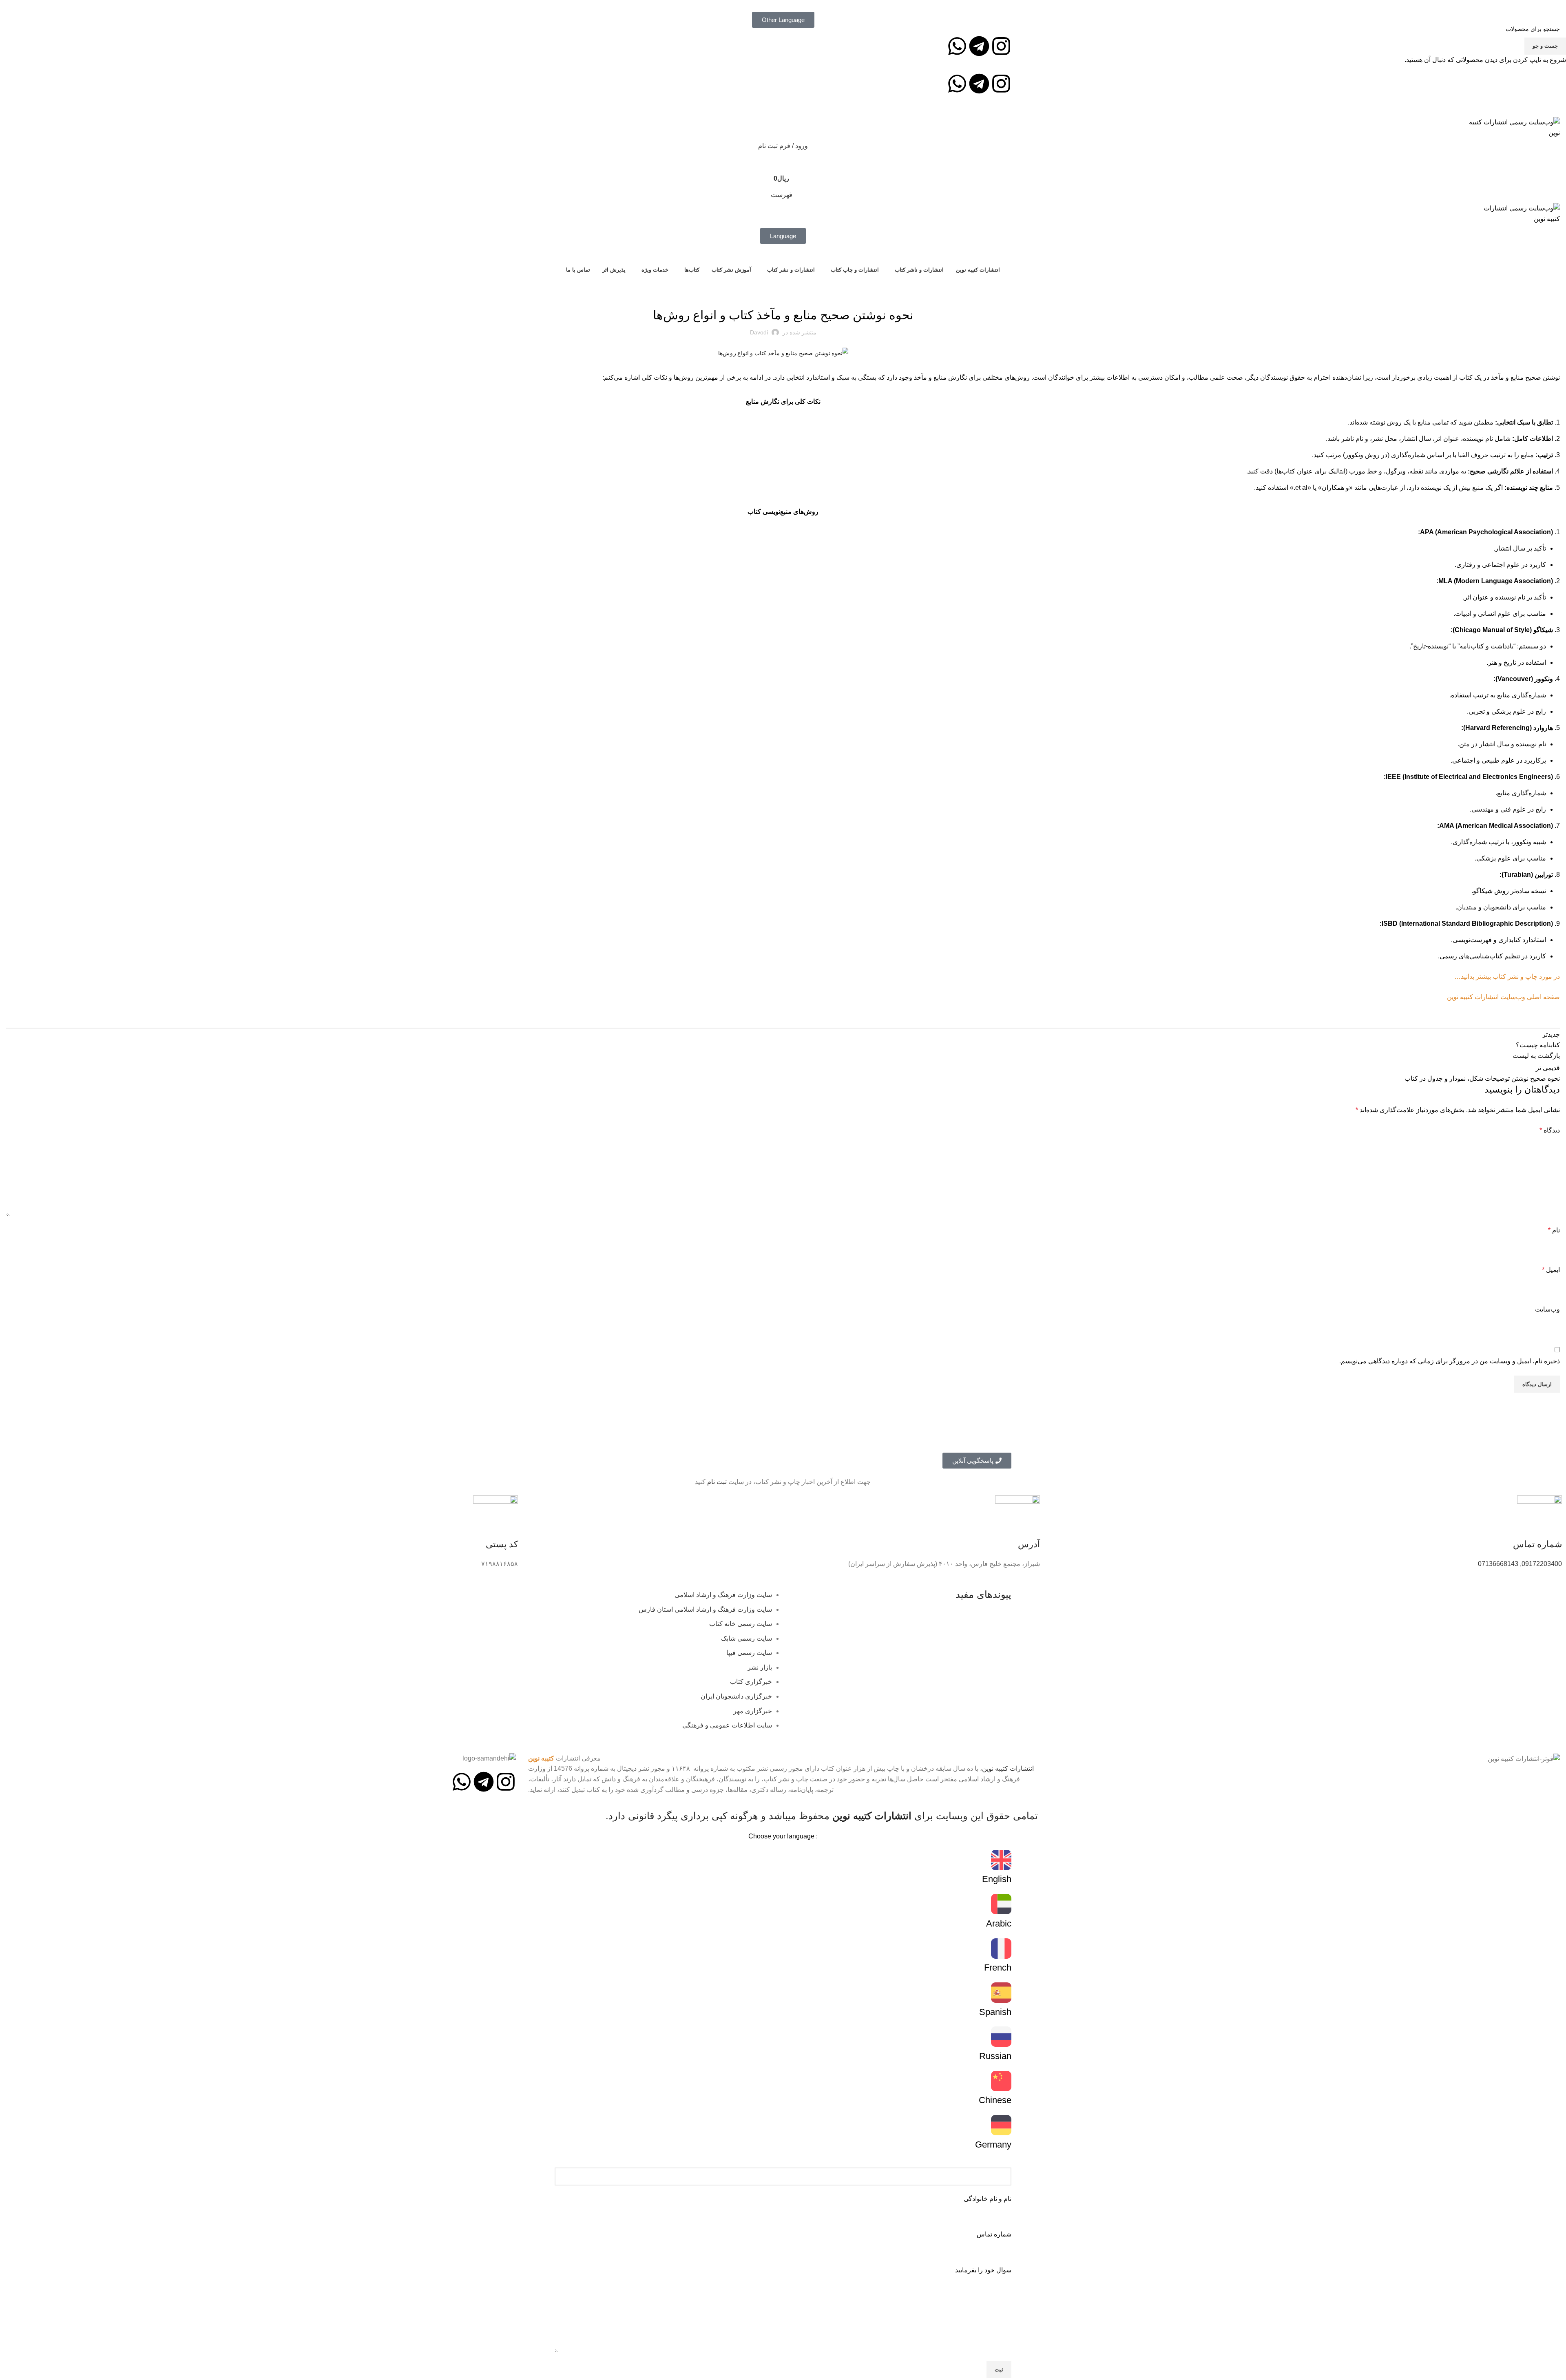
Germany (993, 2144)
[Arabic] (1001, 1904)
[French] (1001, 1949)
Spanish (995, 2012)
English (997, 1879)
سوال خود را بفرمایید (983, 2270)
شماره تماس (994, 2234)
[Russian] (1001, 2037)
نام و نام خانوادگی (988, 2199)
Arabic (999, 1923)
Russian (995, 2056)
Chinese (995, 2100)
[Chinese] (1001, 2081)
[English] (1001, 1860)
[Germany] (1001, 2125)
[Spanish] (1001, 1993)
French (998, 1967)
